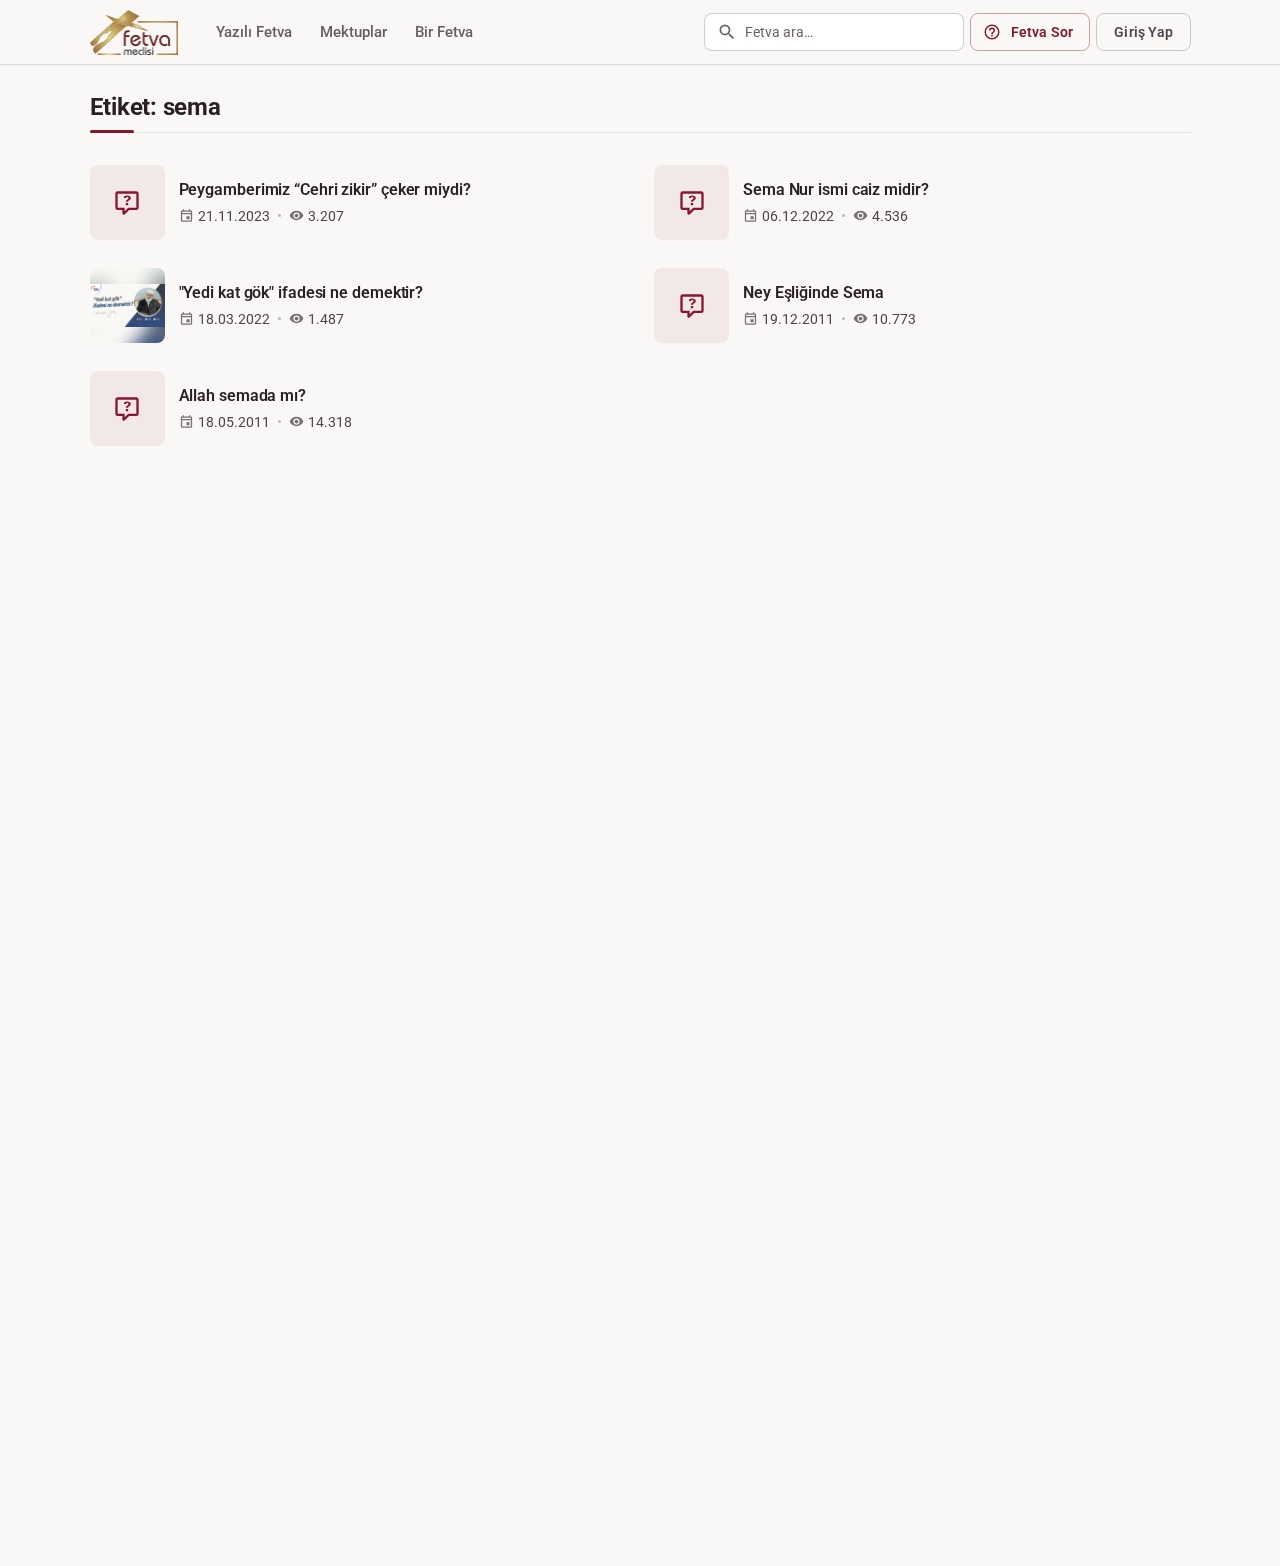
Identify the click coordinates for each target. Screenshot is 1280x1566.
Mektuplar (353, 32)
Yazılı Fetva (254, 32)
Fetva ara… (779, 32)
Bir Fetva (444, 32)
